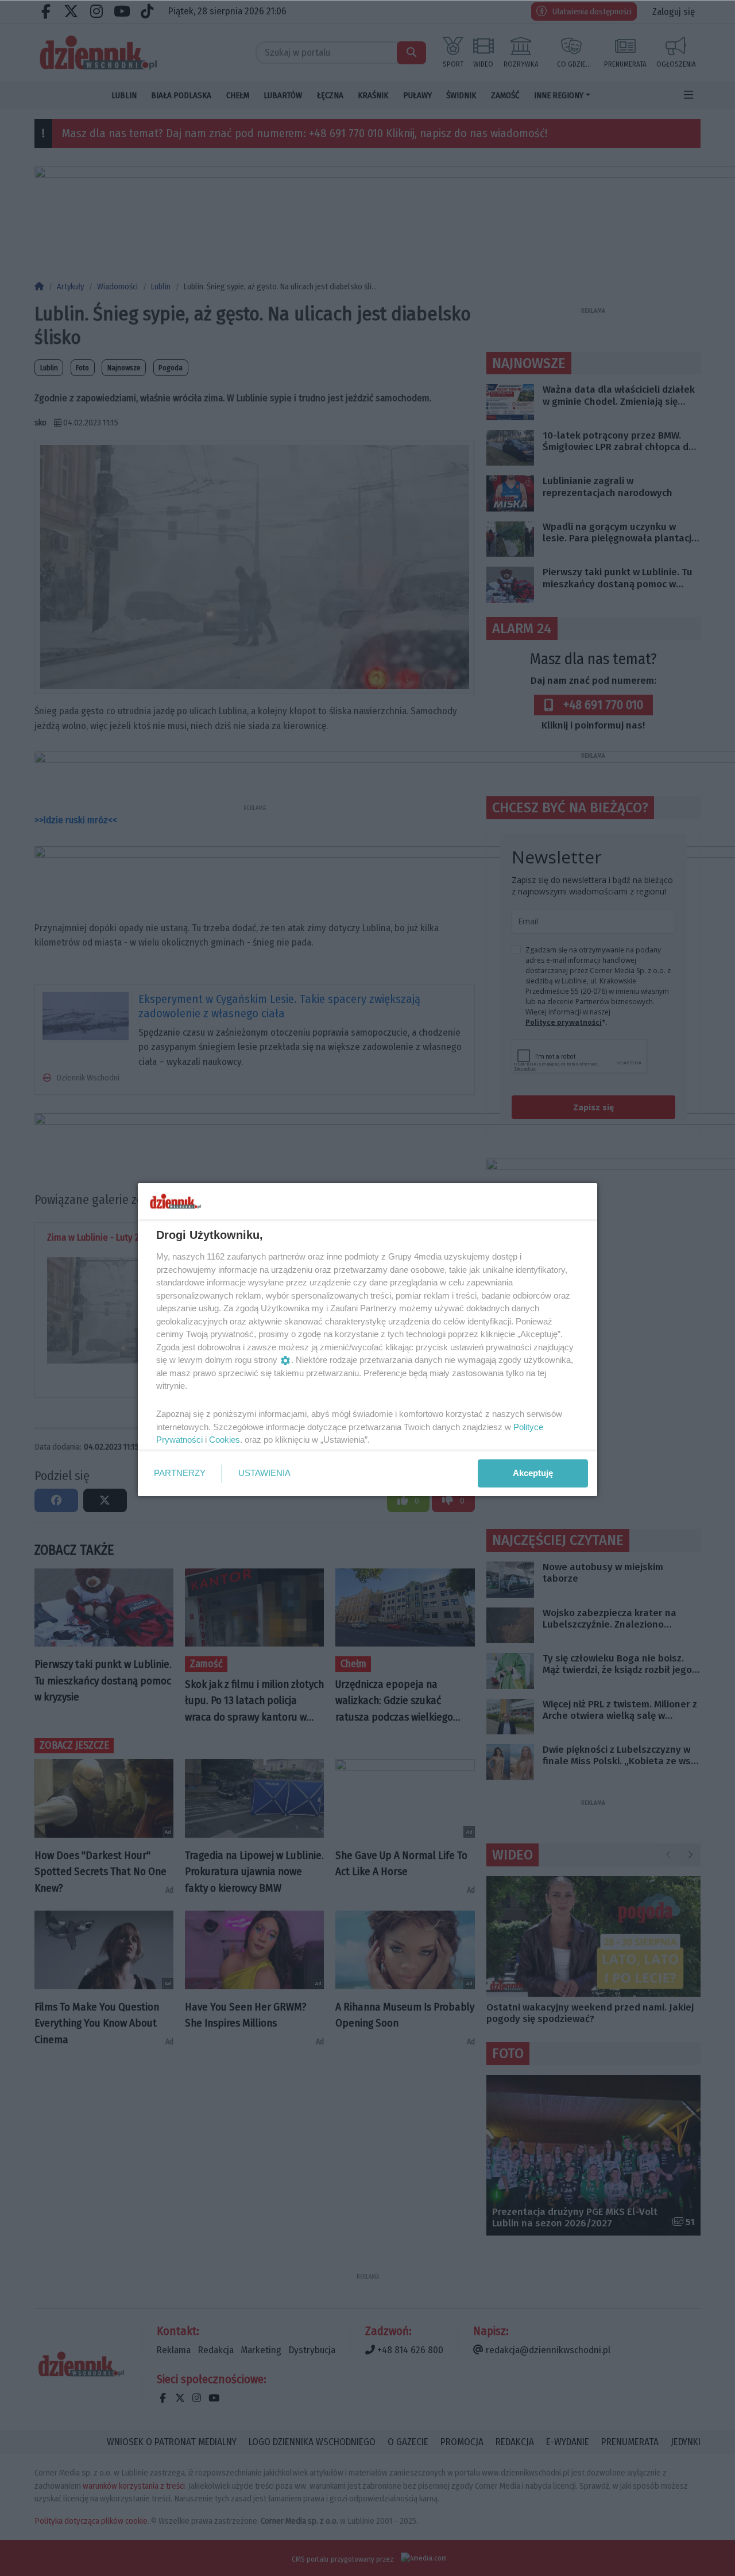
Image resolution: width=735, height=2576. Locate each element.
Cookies (225, 1440)
